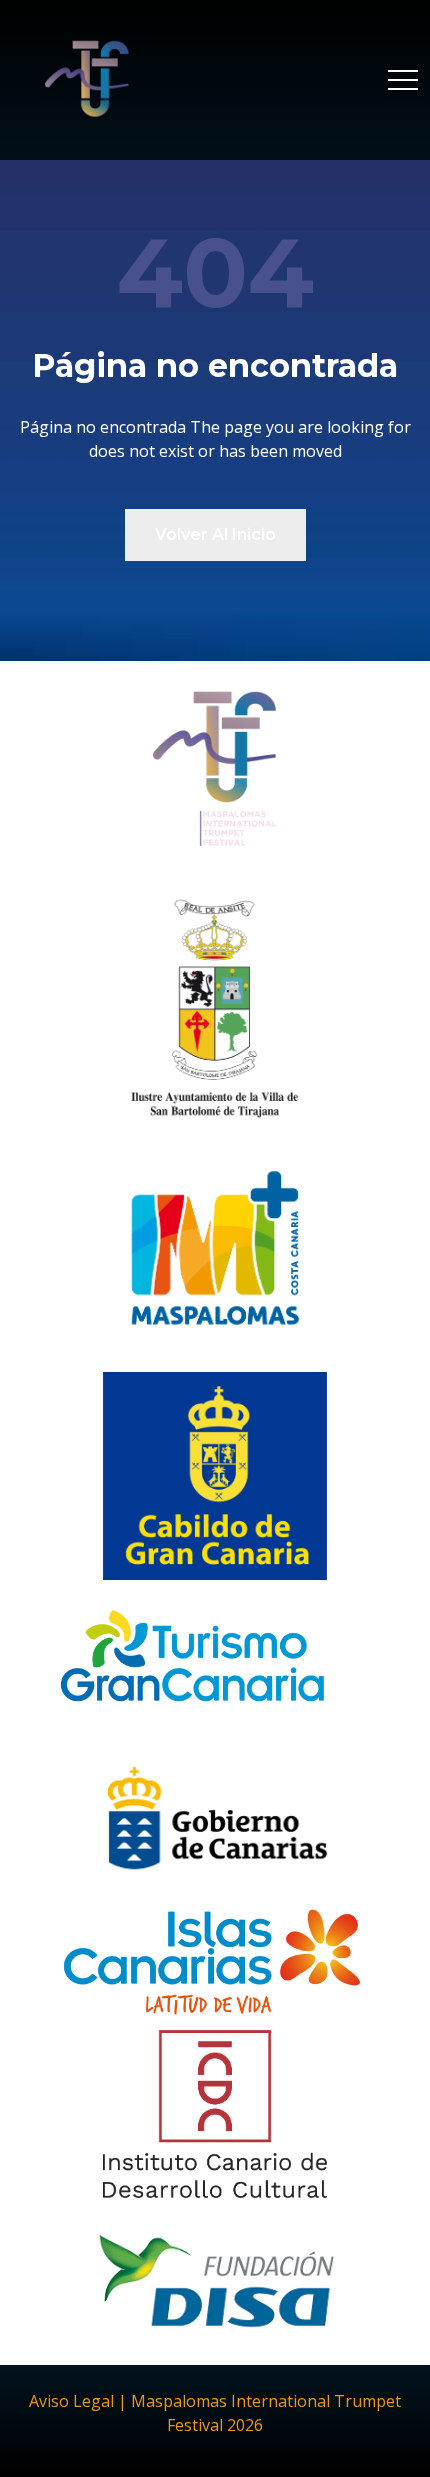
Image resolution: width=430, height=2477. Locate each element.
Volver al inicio (215, 534)
